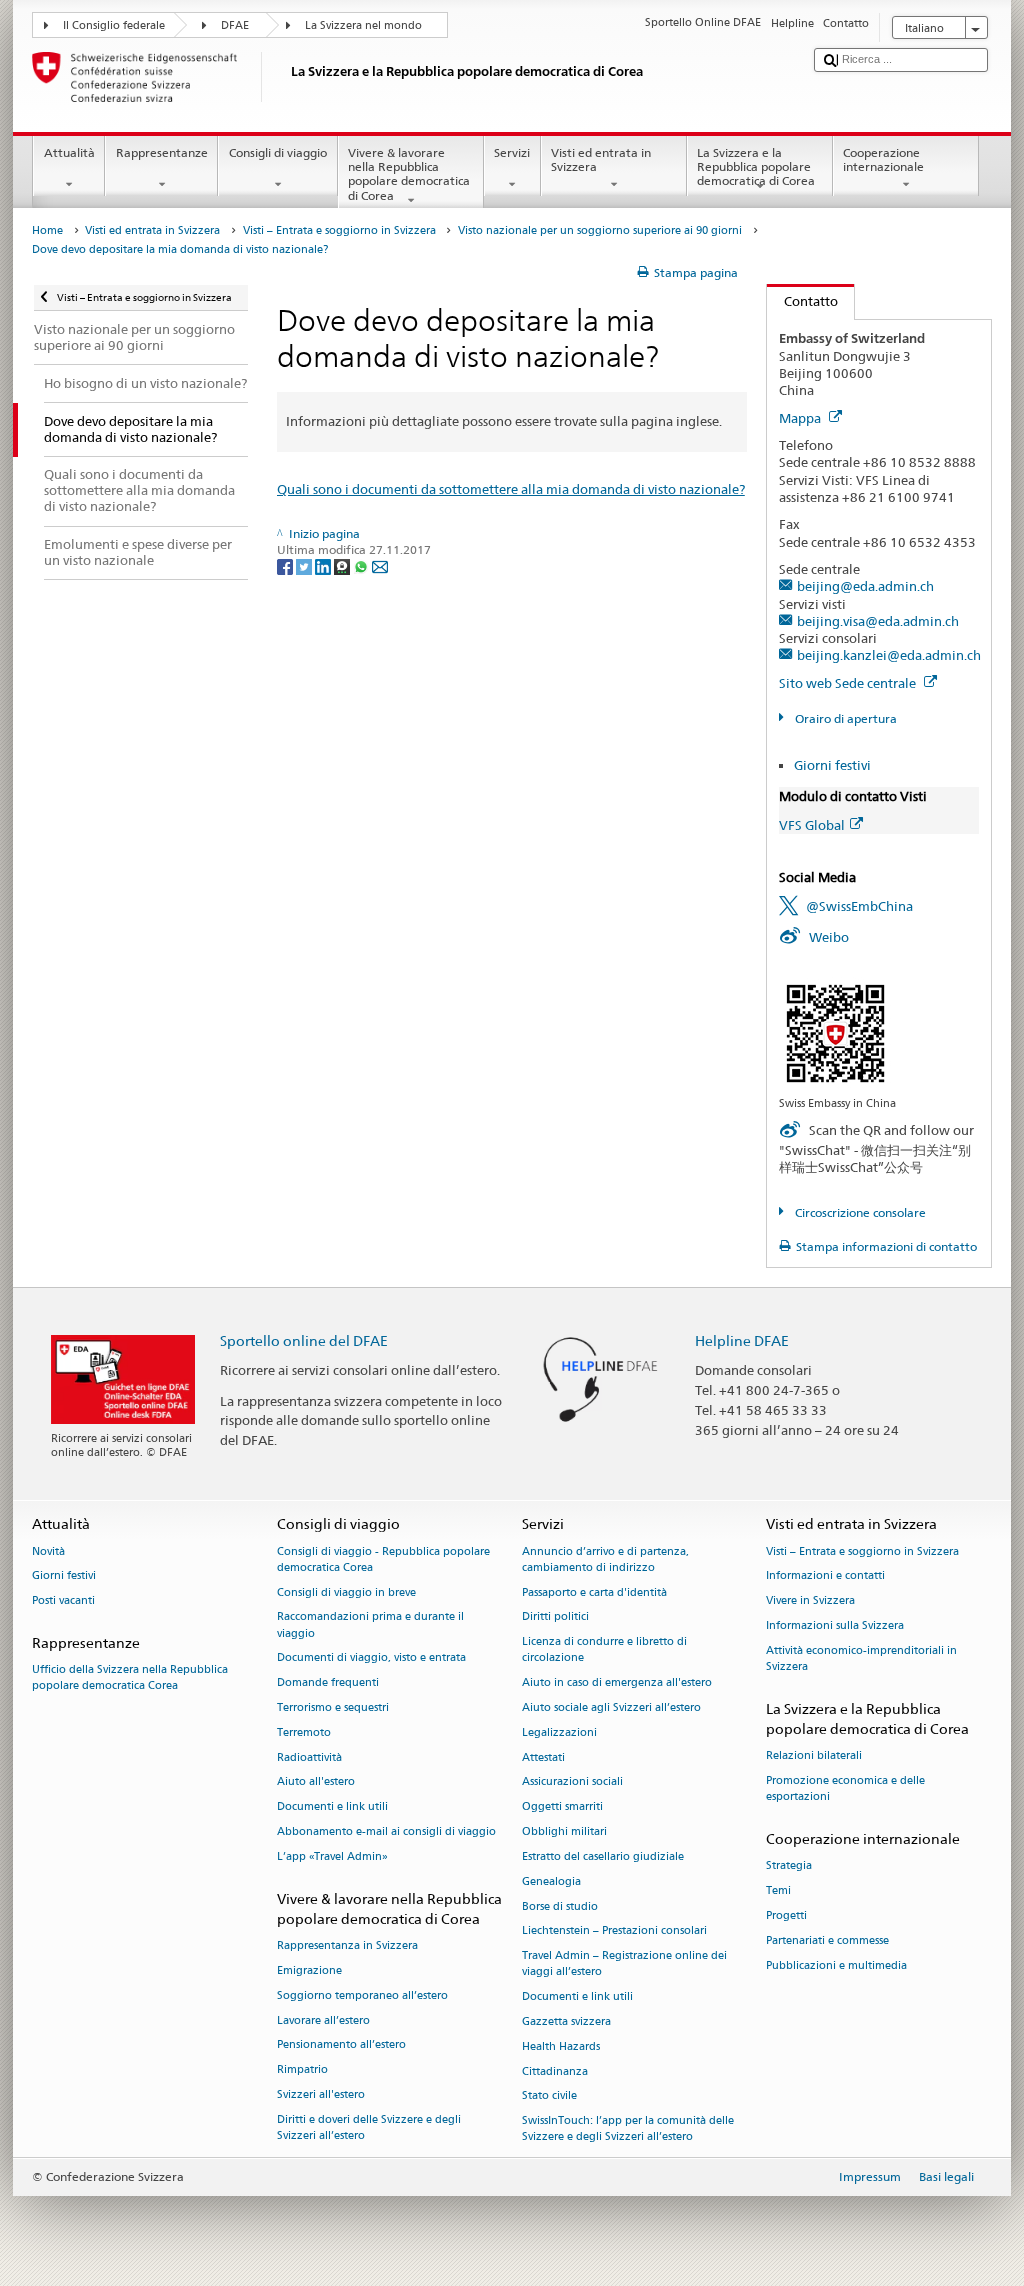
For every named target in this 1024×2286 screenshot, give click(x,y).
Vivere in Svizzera (810, 1601)
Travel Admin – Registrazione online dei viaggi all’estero (624, 1964)
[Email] (380, 565)
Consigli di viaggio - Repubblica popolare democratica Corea (383, 1559)
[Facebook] (286, 565)
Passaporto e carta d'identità (594, 1592)
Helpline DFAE (742, 1340)
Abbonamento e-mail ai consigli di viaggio (386, 1831)
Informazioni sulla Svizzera (835, 1625)
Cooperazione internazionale (883, 159)
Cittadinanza (555, 2071)
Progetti (786, 1915)
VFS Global (812, 825)
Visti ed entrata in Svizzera (601, 159)
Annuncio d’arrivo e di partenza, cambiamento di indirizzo (605, 1559)
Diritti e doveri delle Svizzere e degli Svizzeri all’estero (369, 2127)
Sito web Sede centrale (849, 683)
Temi (778, 1890)
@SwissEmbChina (859, 906)
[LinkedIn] (324, 565)
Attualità (69, 152)
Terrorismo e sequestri (333, 1707)
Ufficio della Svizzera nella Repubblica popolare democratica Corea (130, 1678)
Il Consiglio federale (114, 25)
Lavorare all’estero (323, 2020)
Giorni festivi (832, 765)
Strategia (789, 1866)
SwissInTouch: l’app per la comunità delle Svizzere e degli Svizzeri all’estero (628, 2129)
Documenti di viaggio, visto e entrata (371, 1658)
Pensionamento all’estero (341, 2045)
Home (47, 230)
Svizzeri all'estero (321, 2094)
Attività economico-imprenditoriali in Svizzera (861, 1658)
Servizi (512, 152)
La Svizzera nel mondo (363, 25)
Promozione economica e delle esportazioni (845, 1788)
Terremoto (304, 1732)
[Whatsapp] (362, 565)
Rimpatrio (302, 2070)
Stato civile (549, 2096)
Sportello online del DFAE (304, 1340)
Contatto (802, 301)
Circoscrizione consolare (858, 1212)
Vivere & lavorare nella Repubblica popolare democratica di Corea (409, 174)
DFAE (235, 25)
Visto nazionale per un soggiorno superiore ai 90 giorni (600, 230)
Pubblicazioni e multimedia (836, 1965)
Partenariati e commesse (827, 1940)
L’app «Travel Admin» (332, 1856)
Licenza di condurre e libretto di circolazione (604, 1650)
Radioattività (309, 1757)
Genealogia (551, 1881)
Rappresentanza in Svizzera (347, 1945)
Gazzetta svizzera (566, 2021)
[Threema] (343, 565)
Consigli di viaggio (278, 152)
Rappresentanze (162, 152)
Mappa (801, 418)
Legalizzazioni (559, 1732)
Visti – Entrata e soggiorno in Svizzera (339, 230)
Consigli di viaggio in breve (346, 1592)
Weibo (829, 937)
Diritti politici (555, 1617)
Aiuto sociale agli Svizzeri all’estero (611, 1707)
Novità (48, 1551)
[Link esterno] (835, 1031)
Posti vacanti (63, 1601)
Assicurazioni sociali (572, 1782)
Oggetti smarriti (562, 1807)
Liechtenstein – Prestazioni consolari (614, 1931)
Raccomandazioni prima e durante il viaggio (370, 1625)
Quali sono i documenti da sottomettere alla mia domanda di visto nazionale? (511, 489)
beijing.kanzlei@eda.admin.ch (889, 655)
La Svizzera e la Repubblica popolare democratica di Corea (756, 167)
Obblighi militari (564, 1831)
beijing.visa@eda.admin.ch (878, 621)
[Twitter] (305, 565)
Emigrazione (309, 1970)
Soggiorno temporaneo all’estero (362, 1995)
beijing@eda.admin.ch (865, 586)
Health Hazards (561, 2046)
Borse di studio (560, 1906)
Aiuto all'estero (316, 1782)
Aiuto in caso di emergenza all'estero (617, 1683)
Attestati (543, 1757)
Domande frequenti (328, 1683)
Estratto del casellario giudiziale (603, 1856)
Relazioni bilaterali (814, 1756)
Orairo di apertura (844, 718)
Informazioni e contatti (825, 1576)
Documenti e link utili (332, 1807)
